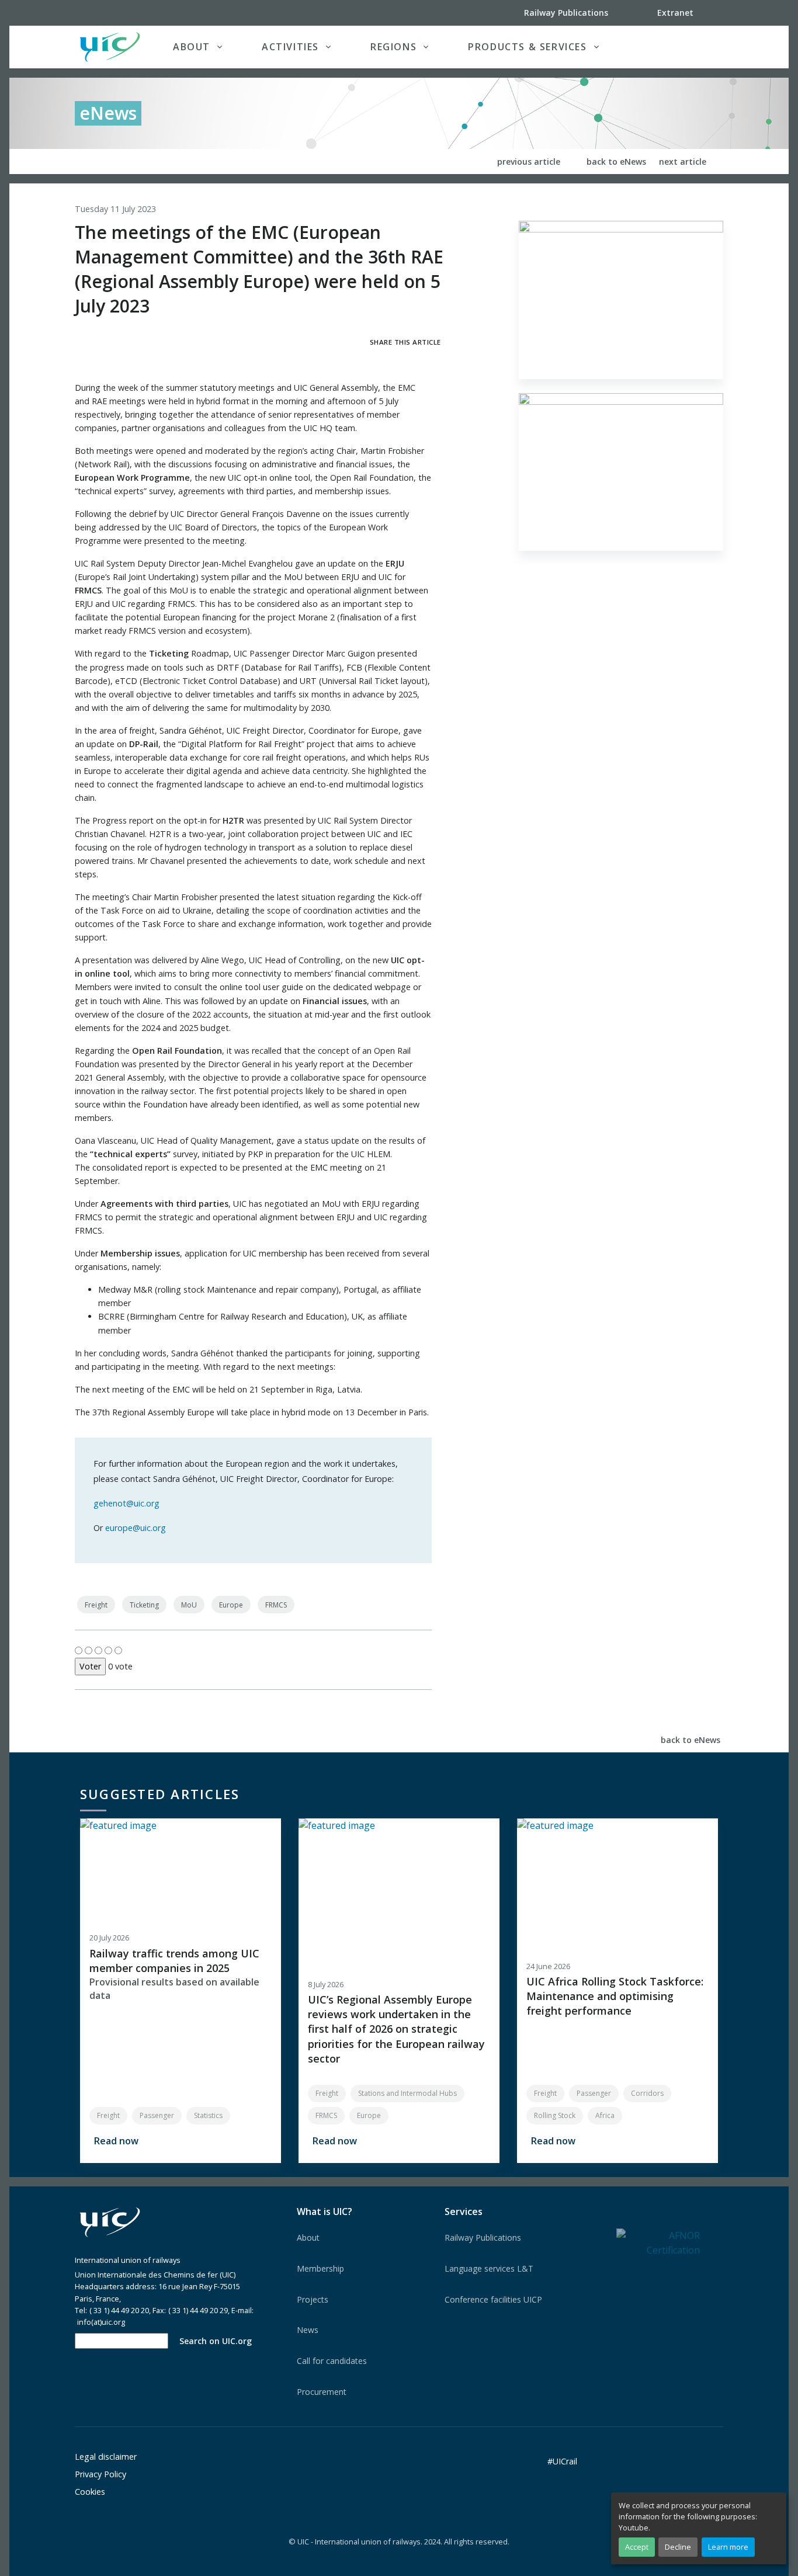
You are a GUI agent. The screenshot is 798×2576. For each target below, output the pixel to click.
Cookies (90, 2492)
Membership (320, 2268)
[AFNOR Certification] (658, 2242)
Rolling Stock (555, 2115)
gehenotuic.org (126, 1503)
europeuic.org (136, 1528)
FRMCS (276, 1605)
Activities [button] (290, 47)
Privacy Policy (100, 2474)
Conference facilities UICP (493, 2299)
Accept (637, 2547)
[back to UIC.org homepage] (110, 47)
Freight (96, 1605)
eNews (108, 113)
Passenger (157, 2115)
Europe (231, 1605)
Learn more (728, 2547)
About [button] (192, 47)
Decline (678, 2547)
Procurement (322, 2392)
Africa (605, 2115)
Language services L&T (489, 2268)
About (308, 2237)
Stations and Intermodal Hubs (407, 2093)
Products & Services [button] (527, 47)
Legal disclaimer (106, 2457)
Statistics (208, 2115)
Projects (313, 2299)
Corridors (647, 2093)
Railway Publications (483, 2237)
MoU (189, 1605)
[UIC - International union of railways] (110, 2223)
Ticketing (144, 1605)
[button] (699, 47)
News (308, 2330)
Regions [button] (393, 47)
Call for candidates (332, 2361)
